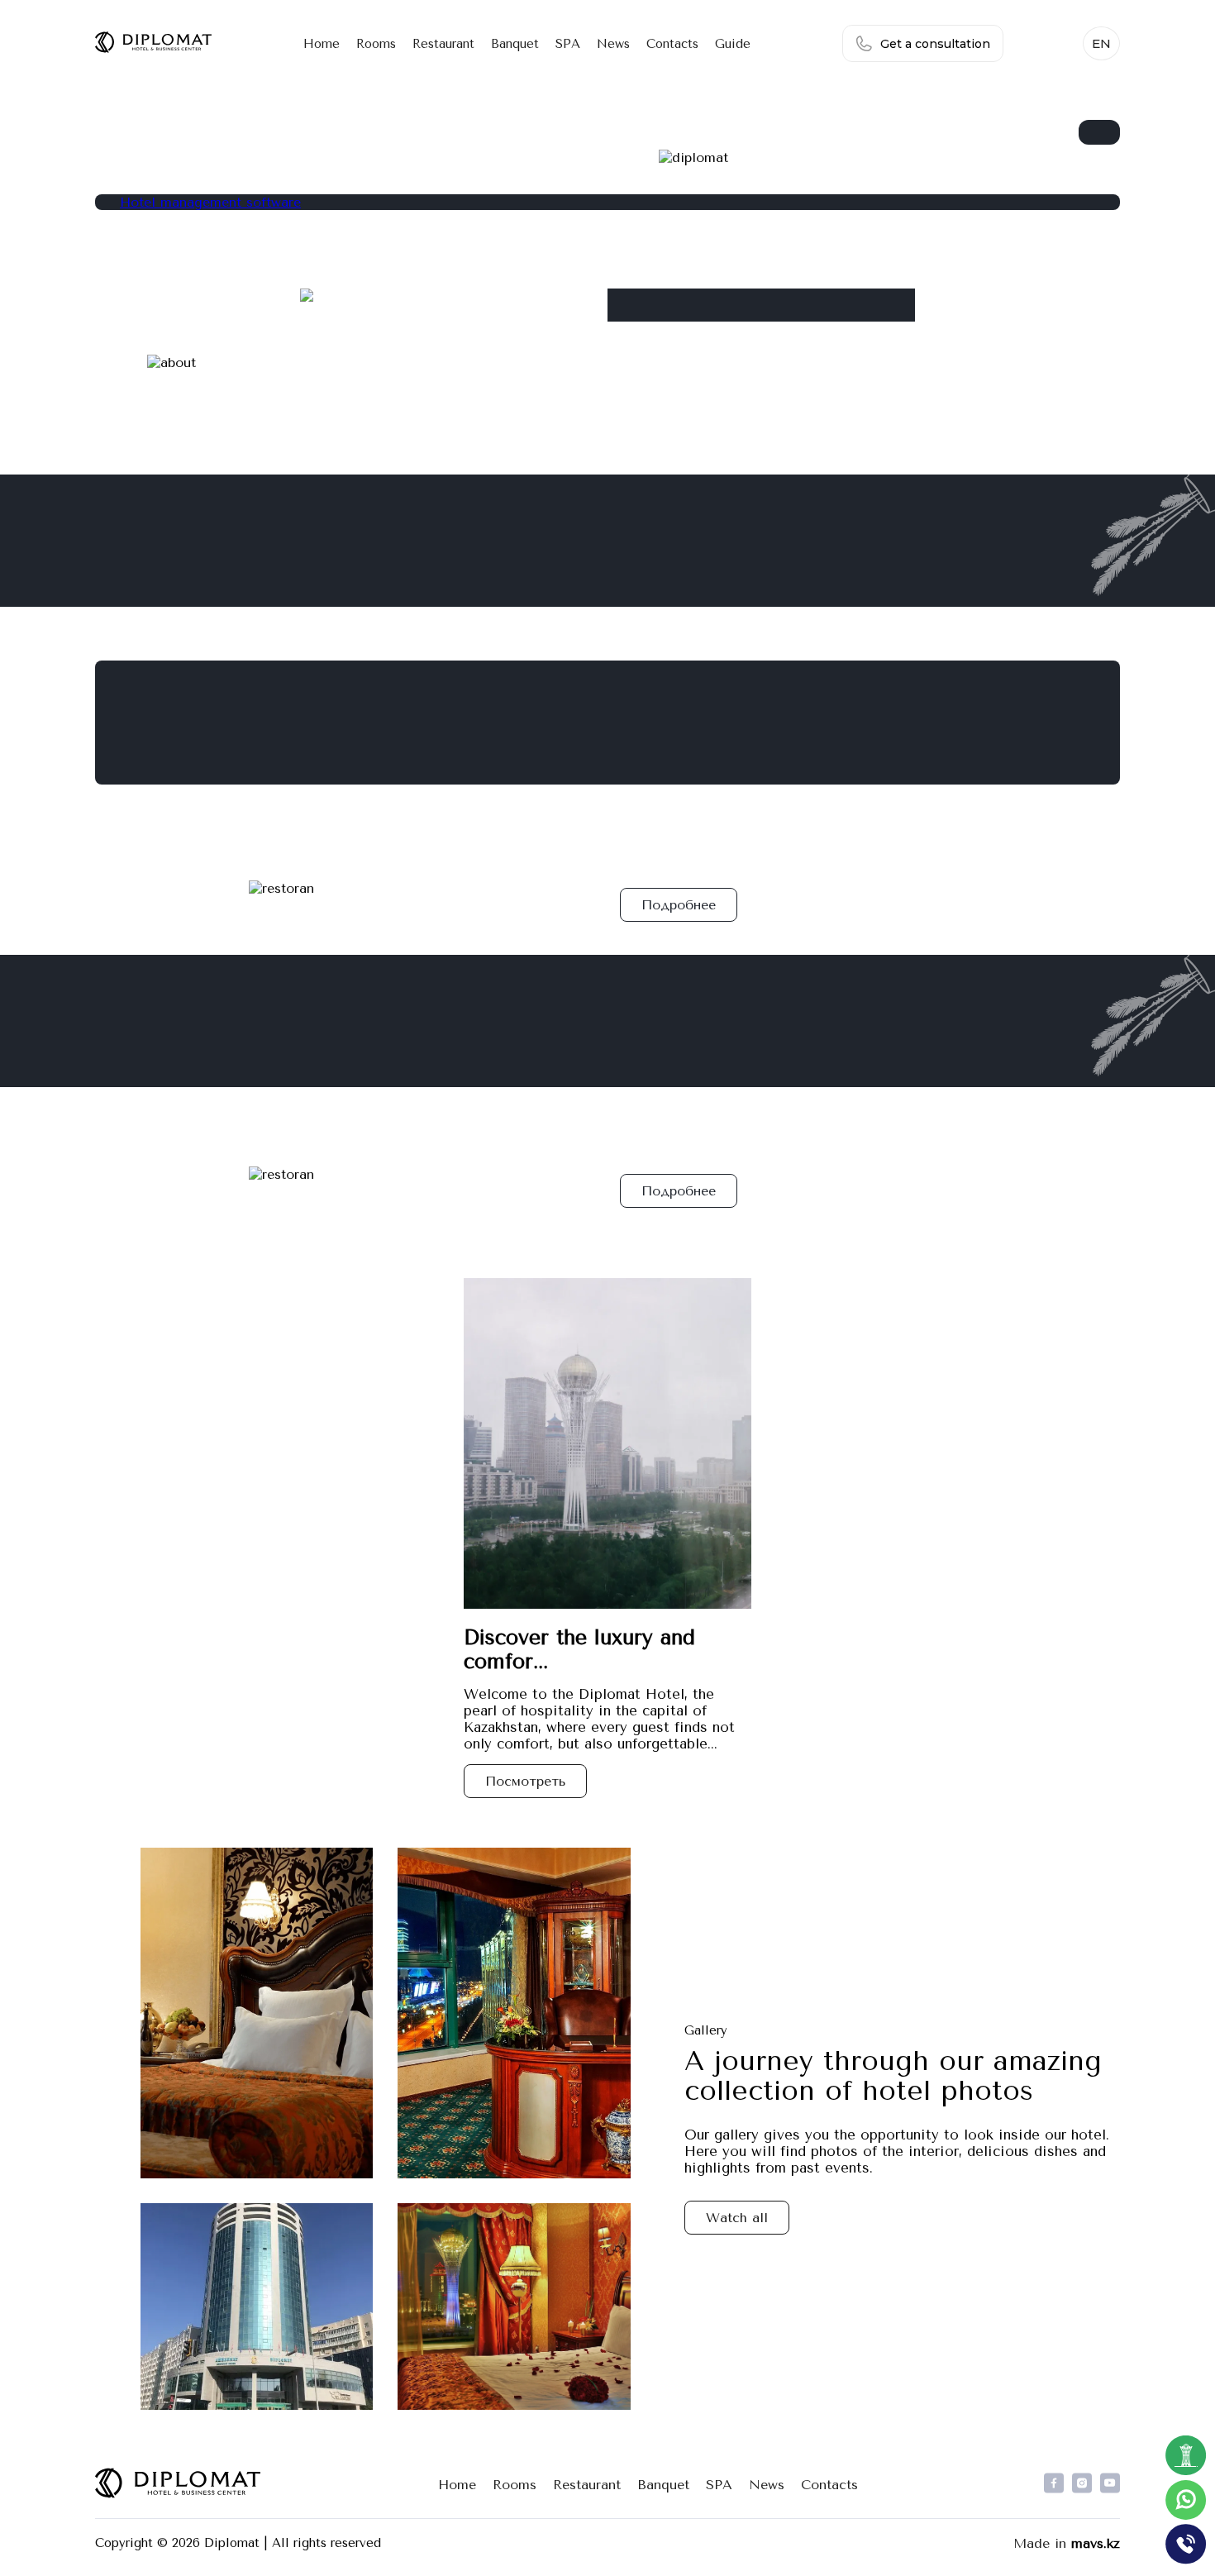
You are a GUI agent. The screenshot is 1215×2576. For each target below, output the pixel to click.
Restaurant (443, 44)
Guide (733, 44)
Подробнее (679, 905)
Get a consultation (935, 44)
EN (1101, 43)
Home (322, 44)
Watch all (737, 2218)
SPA (568, 44)
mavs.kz (1096, 2543)
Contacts (672, 44)
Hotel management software (210, 202)
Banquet (515, 44)
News (613, 44)
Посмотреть (525, 1781)
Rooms (376, 44)
